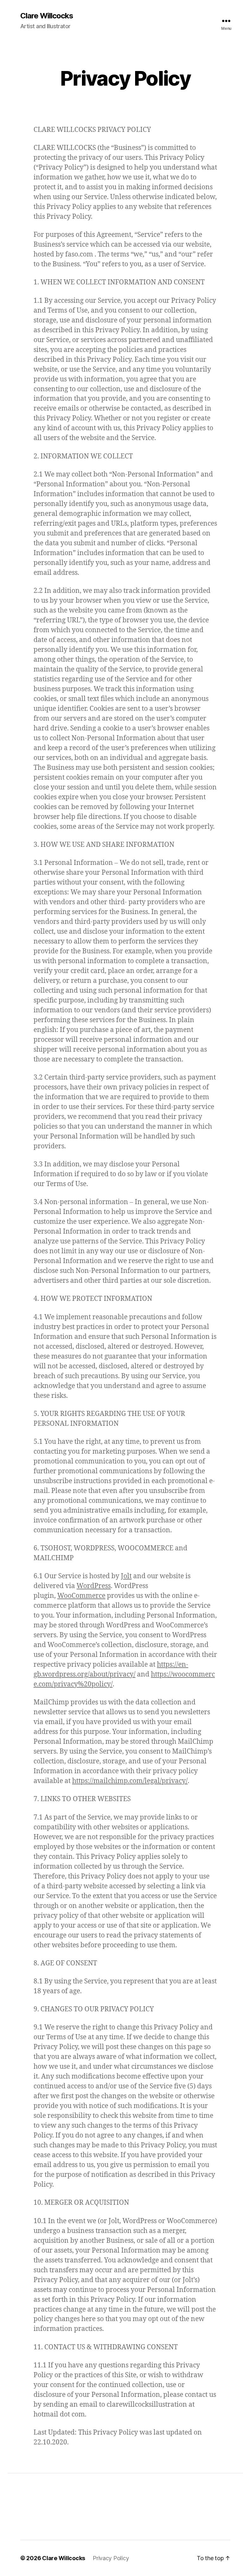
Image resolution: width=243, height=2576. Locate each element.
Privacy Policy (111, 2558)
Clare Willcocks (47, 16)
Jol (125, 1576)
